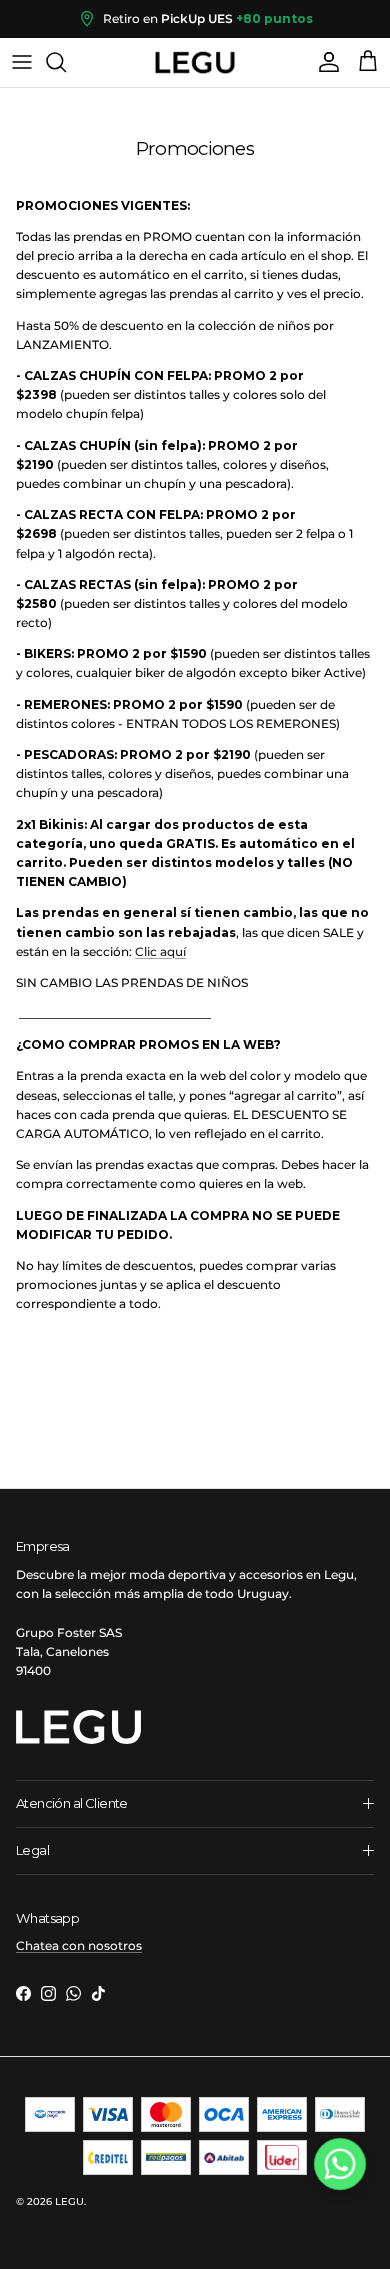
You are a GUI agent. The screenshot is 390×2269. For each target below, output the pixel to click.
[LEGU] (195, 62)
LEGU (69, 2201)
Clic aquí (160, 951)
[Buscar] (66, 62)
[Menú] (22, 62)
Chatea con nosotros (79, 1945)
